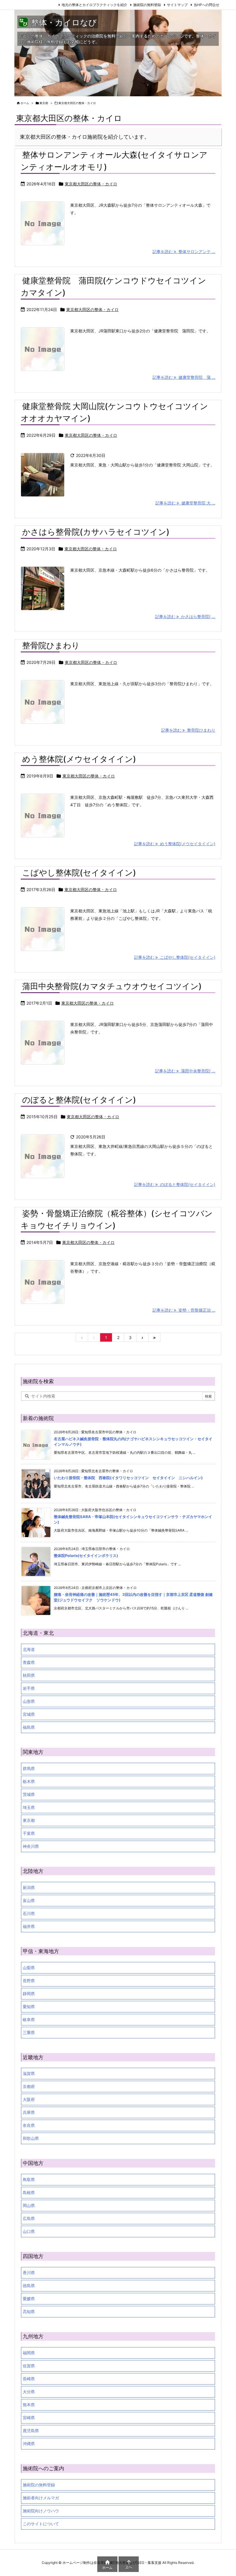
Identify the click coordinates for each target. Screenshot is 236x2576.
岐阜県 (29, 2019)
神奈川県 (31, 1846)
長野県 (29, 1981)
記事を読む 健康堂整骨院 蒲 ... (184, 377)
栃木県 (29, 1781)
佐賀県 (29, 2366)
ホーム (25, 103)
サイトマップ (177, 5)
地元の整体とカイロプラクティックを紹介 (94, 5)
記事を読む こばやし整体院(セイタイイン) (175, 957)
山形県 (29, 1701)
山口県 (29, 2231)
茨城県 (29, 1794)
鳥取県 (29, 2179)
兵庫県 (29, 2112)
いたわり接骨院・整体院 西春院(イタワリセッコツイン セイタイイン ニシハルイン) (128, 1478)
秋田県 (29, 1675)
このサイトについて (41, 2524)
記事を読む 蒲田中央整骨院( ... (185, 1071)
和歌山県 (31, 2138)
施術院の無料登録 (147, 5)
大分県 (29, 2392)
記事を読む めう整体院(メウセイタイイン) (175, 844)
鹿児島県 (31, 2431)
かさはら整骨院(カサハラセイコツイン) (96, 532)
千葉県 (29, 1833)
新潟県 (29, 1887)
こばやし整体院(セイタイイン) (79, 873)
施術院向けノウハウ (41, 2511)
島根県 (29, 2192)
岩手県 (29, 1688)
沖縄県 (29, 2444)
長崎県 (29, 2379)
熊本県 (29, 2405)
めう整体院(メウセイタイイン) (79, 759)
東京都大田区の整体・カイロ (91, 184)
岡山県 (29, 2205)
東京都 (44, 103)
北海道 (29, 1649)
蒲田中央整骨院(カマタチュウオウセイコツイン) (112, 986)
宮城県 (29, 1714)
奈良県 (29, 2125)
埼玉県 (29, 1807)
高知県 (29, 2312)
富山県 (29, 1900)
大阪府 (29, 2099)
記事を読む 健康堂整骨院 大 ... (185, 503)
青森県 (29, 1662)
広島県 (29, 2218)
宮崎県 (29, 2418)
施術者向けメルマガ (41, 2498)
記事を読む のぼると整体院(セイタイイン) (175, 1184)
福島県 (29, 1727)
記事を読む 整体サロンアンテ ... (184, 252)
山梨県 (29, 1968)
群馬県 (29, 1768)
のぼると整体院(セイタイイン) (79, 1100)
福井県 (29, 1926)
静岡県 (29, 1994)
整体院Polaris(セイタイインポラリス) (86, 1556)
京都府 (29, 2086)
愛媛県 (29, 2299)
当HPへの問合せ (206, 5)
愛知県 (29, 2007)
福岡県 (29, 2353)
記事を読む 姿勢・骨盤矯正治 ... (184, 1310)
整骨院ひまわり (51, 645)
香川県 (29, 2273)
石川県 (29, 1913)
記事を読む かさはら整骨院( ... (185, 616)
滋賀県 (29, 2073)
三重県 (29, 2032)
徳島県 (29, 2286)
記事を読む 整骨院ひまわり (188, 730)
